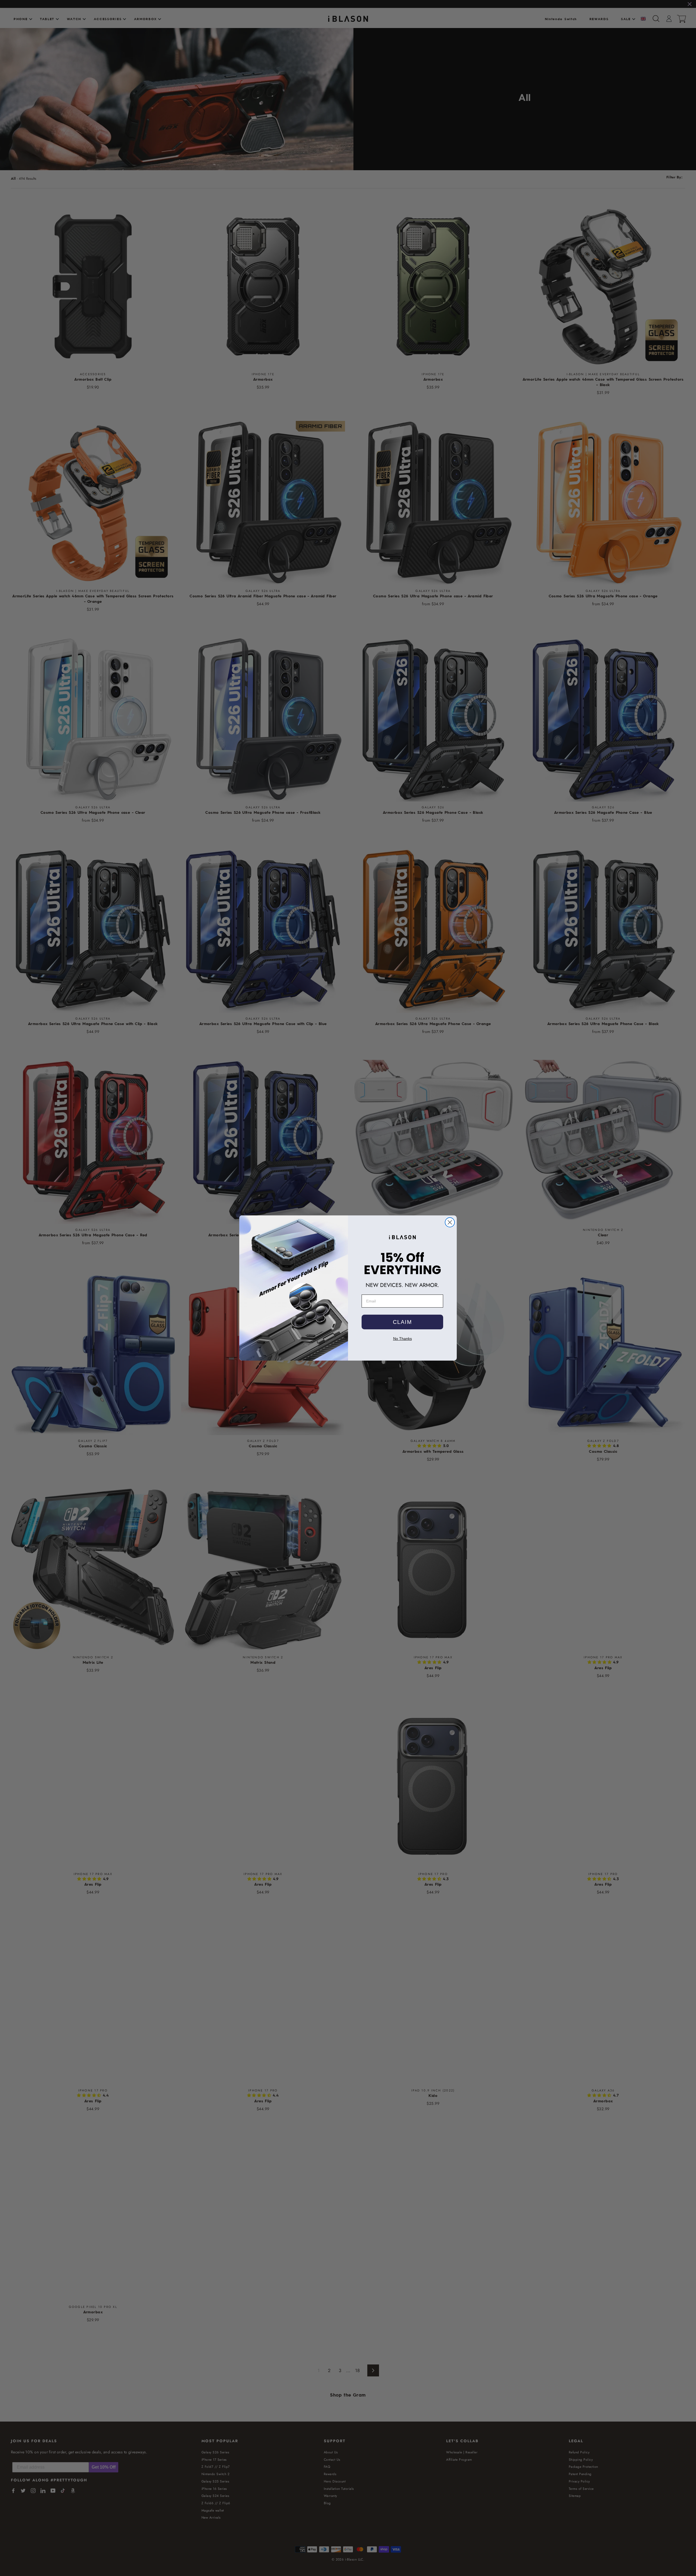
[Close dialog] (450, 1222)
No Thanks (403, 1339)
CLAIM (403, 1322)
